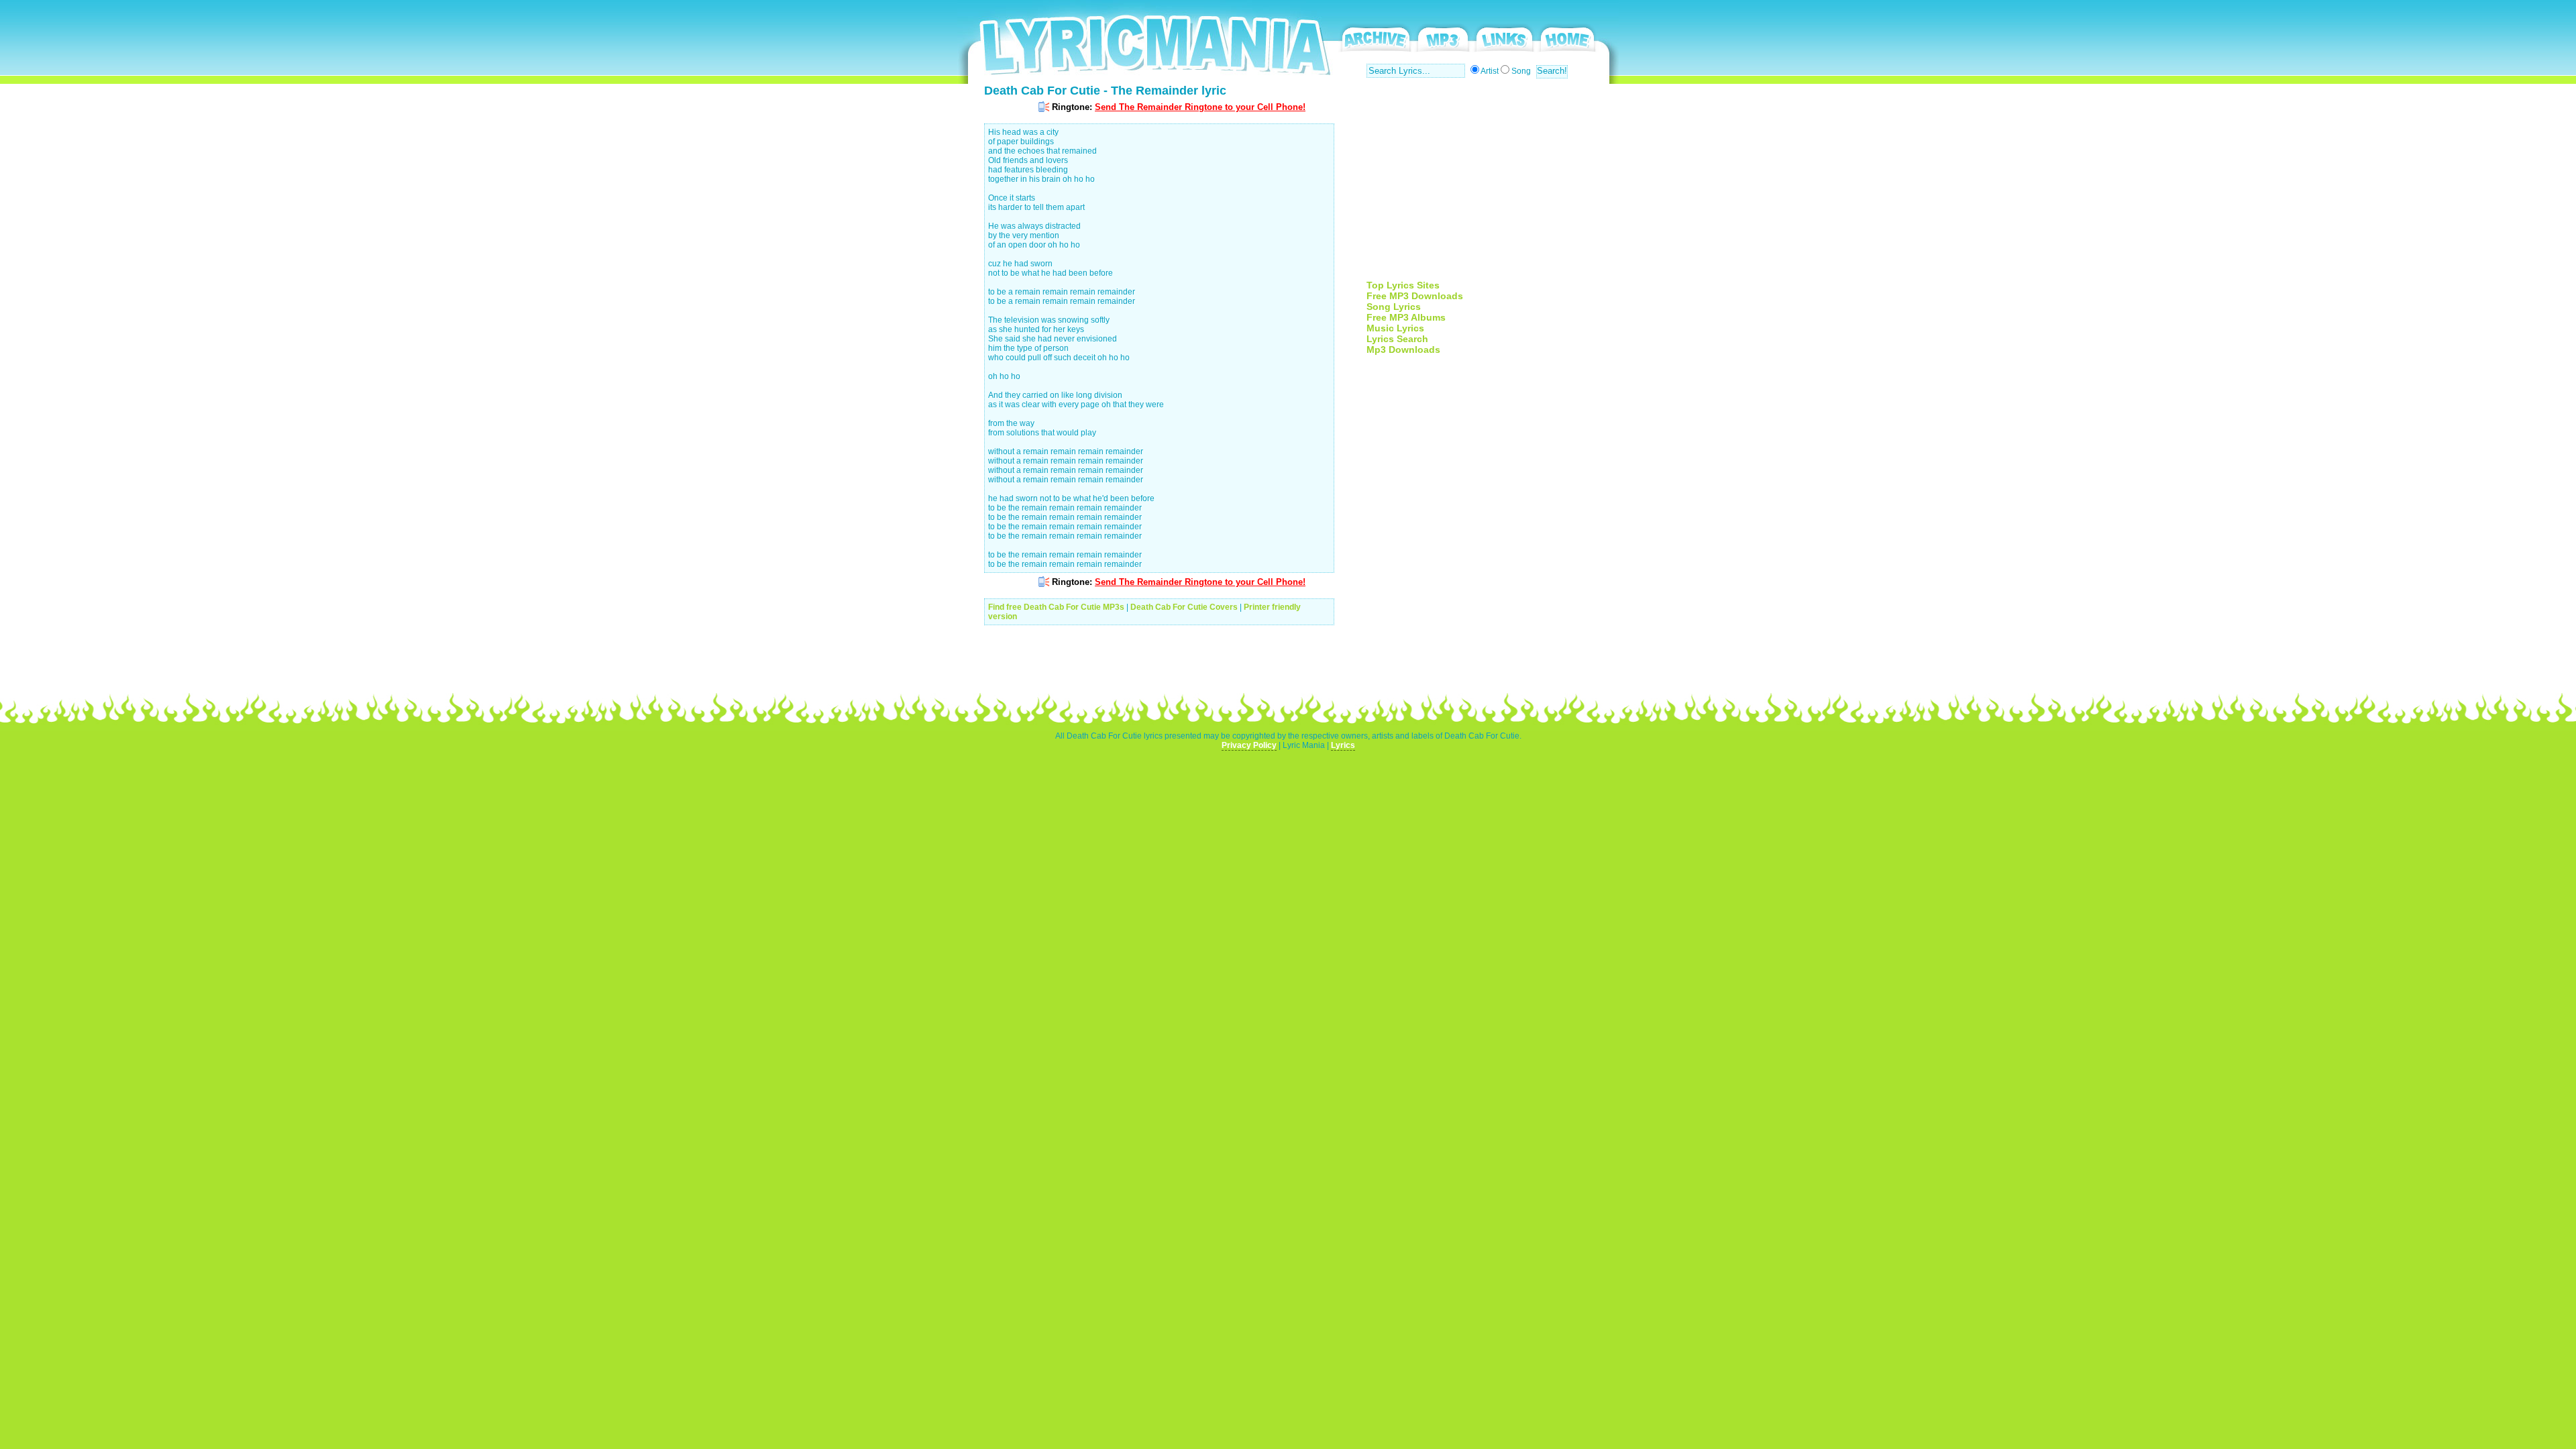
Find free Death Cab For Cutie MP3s (1056, 607)
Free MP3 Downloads (1415, 296)
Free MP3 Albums (1406, 317)
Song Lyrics (1394, 307)
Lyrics (1343, 745)
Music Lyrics (1395, 328)
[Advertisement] (1479, 186)
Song (1521, 71)
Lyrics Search (1397, 339)
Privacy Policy (1249, 745)
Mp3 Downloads (1403, 350)
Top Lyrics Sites (1403, 285)
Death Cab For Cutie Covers (1184, 607)
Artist (1490, 71)
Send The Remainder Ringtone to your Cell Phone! (1200, 107)
